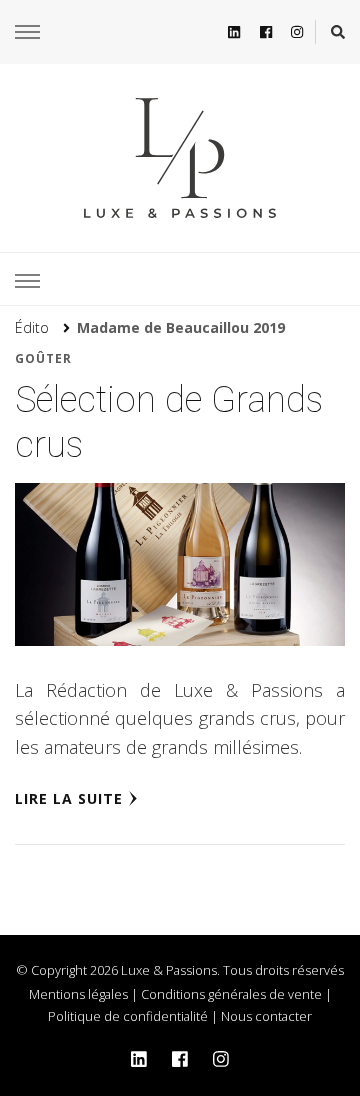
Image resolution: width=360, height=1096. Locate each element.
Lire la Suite (69, 798)
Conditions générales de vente (231, 994)
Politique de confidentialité (128, 1016)
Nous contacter (266, 1016)
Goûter (43, 358)
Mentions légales (78, 994)
